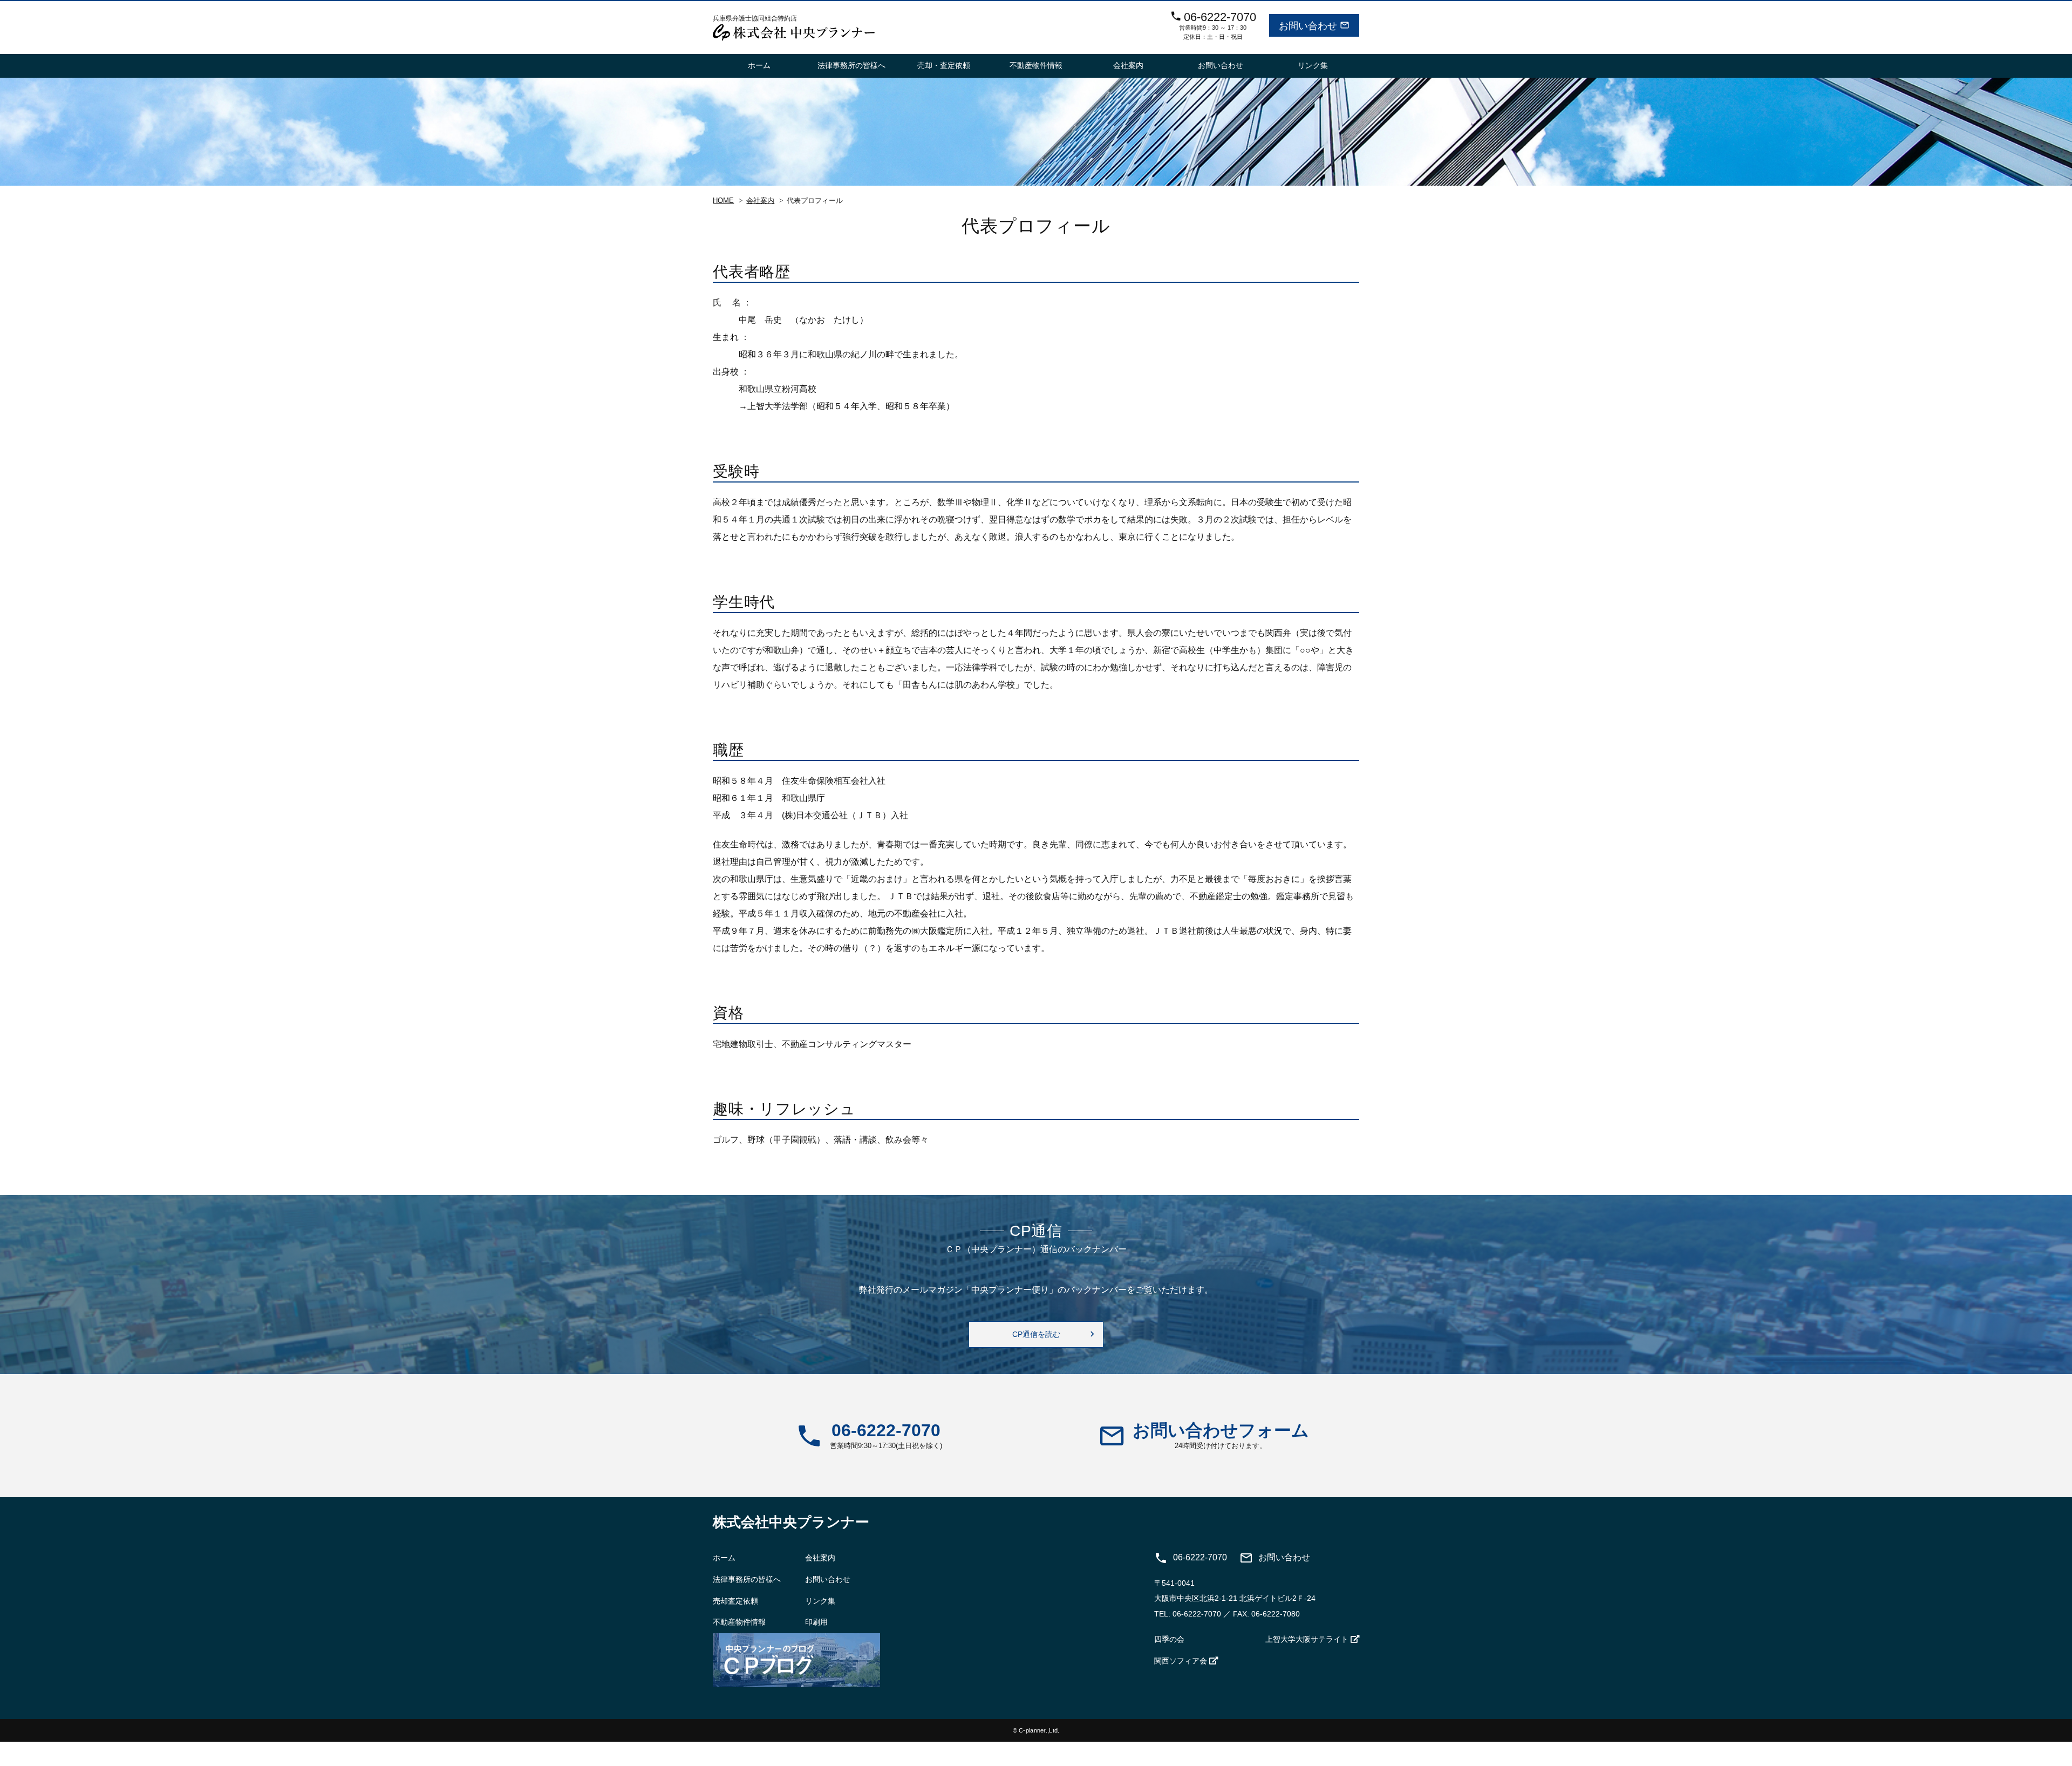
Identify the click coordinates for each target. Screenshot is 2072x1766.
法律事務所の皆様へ (851, 65)
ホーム (759, 65)
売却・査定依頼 (944, 65)
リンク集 (1313, 65)
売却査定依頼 (735, 1601)
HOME (723, 201)
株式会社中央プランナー (791, 1522)
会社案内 (1128, 65)
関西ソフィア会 (1181, 1661)
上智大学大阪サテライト (1307, 1639)
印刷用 (816, 1622)
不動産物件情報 (1036, 65)
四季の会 (1169, 1639)
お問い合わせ (1221, 65)
